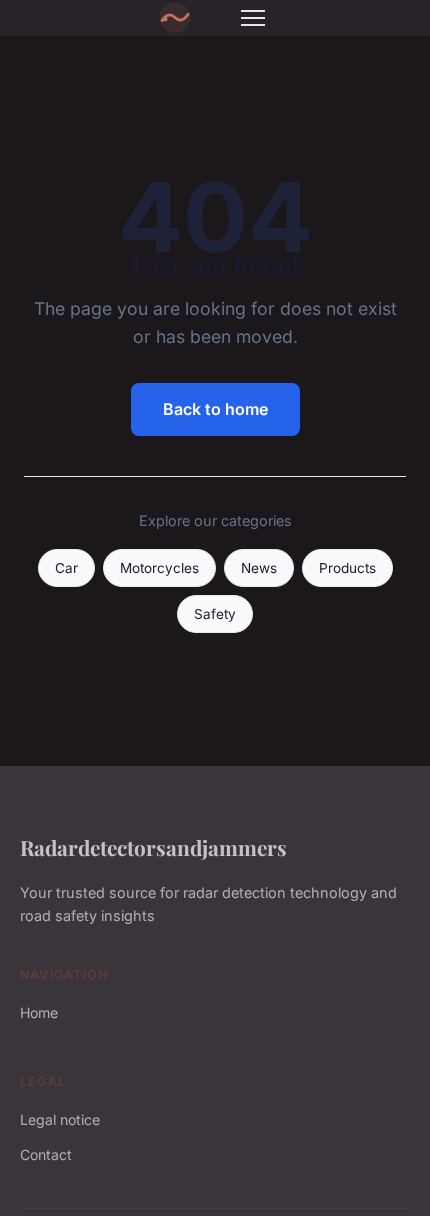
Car (66, 568)
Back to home (215, 409)
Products (347, 568)
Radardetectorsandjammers (153, 847)
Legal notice (60, 1119)
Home (39, 1012)
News (259, 568)
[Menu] (253, 18)
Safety (215, 614)
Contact (46, 1154)
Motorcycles (159, 568)
